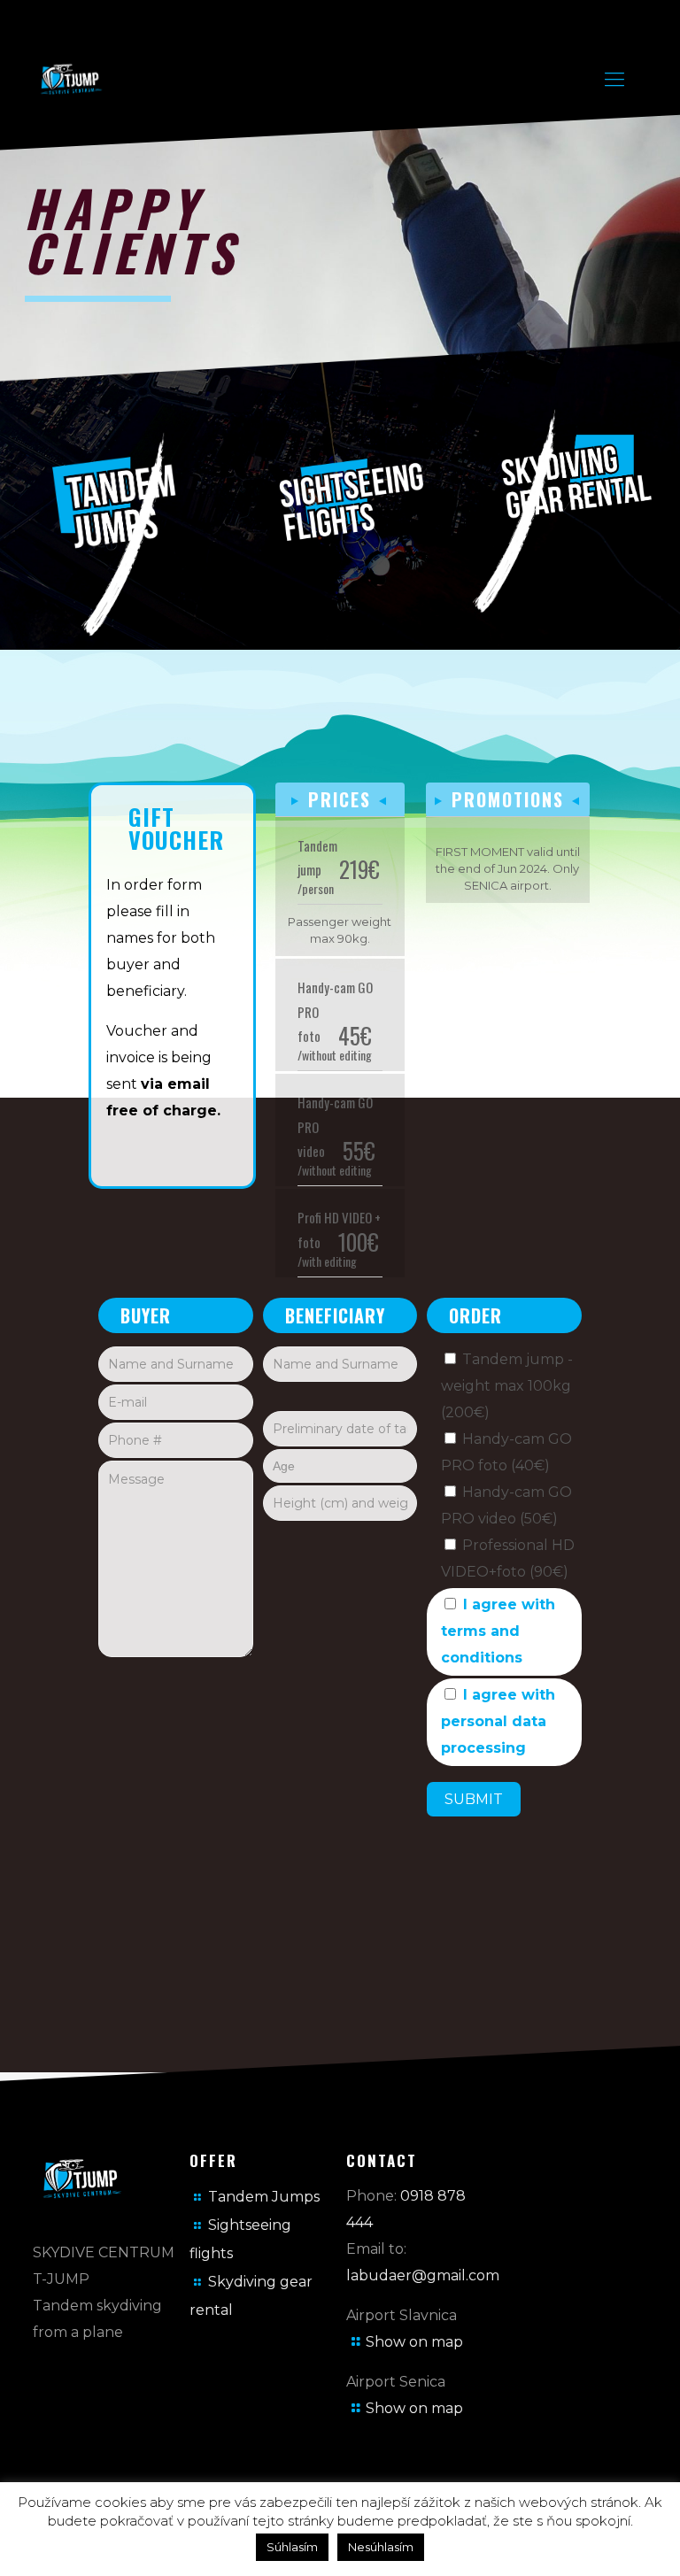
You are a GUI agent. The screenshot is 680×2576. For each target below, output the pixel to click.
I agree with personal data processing (498, 1721)
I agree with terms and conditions (498, 1631)
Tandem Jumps (264, 2197)
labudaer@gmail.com (423, 2275)
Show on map (414, 2342)
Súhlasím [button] (292, 2547)
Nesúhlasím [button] (381, 2547)
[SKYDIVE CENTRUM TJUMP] (89, 80)
